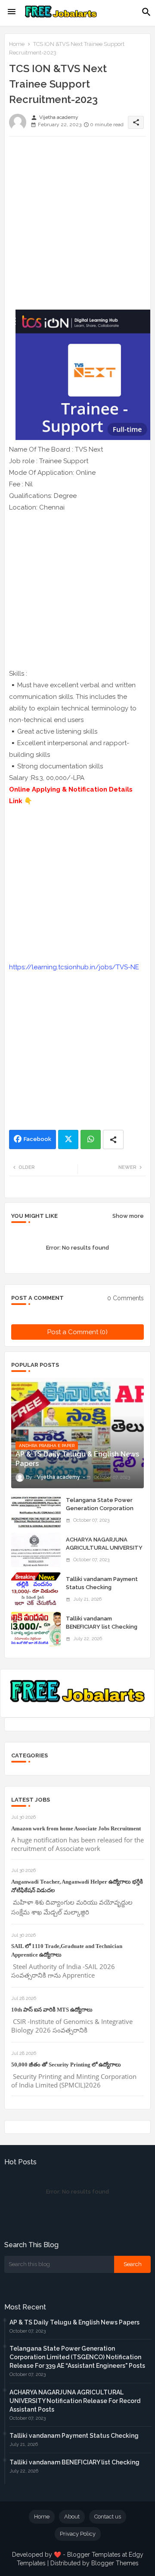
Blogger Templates (94, 2555)
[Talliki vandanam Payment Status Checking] (36, 1590)
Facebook (37, 1139)
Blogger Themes (115, 2563)
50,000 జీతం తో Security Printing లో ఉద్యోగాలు (66, 2065)
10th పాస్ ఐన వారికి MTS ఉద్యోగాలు (52, 2010)
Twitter (68, 1139)
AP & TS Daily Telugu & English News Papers (74, 2322)
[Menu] (12, 12)
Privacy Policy (78, 2534)
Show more (128, 1216)
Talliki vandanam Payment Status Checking (102, 1583)
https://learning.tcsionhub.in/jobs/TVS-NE (74, 967)
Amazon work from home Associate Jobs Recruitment (76, 1828)
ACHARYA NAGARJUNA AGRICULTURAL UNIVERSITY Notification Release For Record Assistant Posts (104, 1551)
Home (17, 44)
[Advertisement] (77, 220)
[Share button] (113, 1139)
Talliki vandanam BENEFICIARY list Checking (102, 1622)
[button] (146, 12)
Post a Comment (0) (77, 1332)
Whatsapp (91, 1139)
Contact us (108, 2517)
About (72, 2517)
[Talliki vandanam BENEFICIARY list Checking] (36, 1629)
